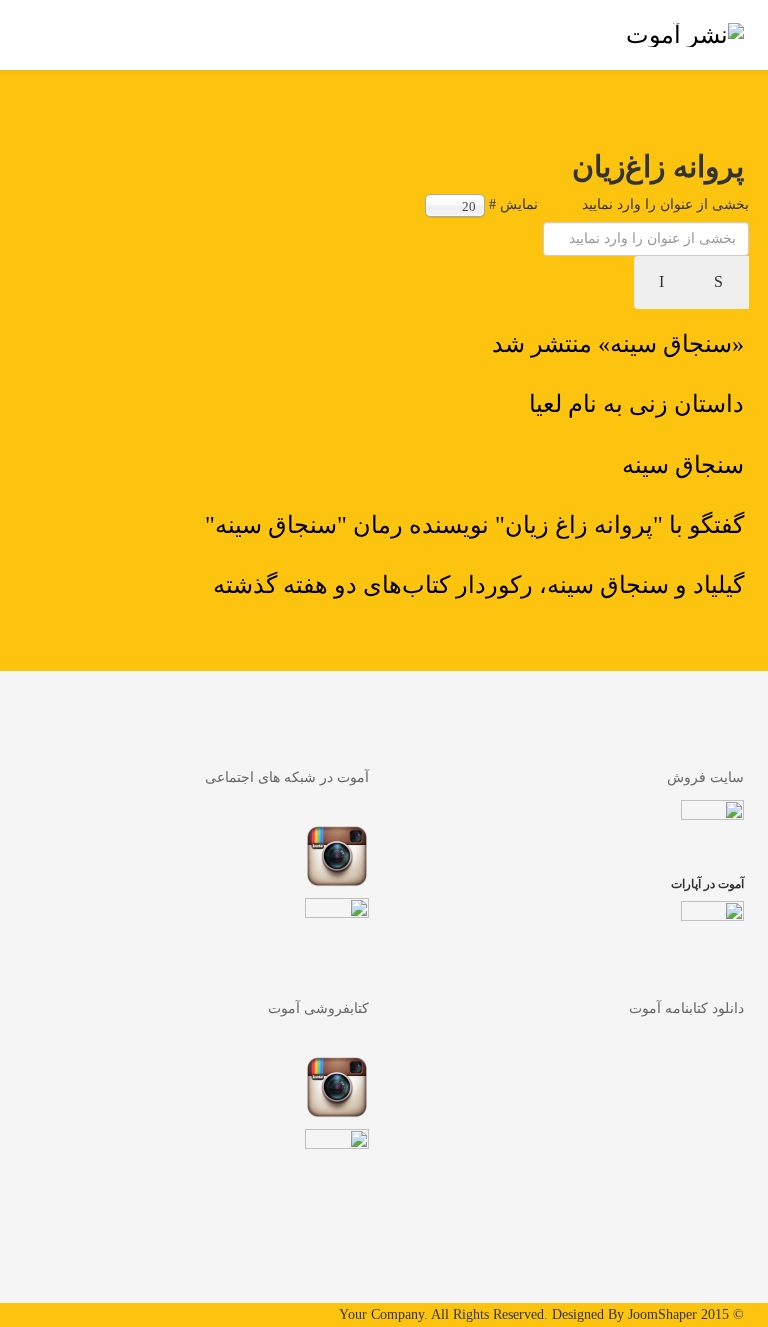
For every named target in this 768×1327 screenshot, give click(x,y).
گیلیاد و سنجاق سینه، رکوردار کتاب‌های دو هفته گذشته (478, 585)
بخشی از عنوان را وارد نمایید (663, 204)
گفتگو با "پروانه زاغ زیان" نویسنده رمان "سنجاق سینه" (474, 525)
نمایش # (513, 204)
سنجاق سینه (683, 465)
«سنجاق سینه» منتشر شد (618, 344)
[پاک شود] (663, 282)
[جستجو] (720, 282)
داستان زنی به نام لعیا (636, 404)
